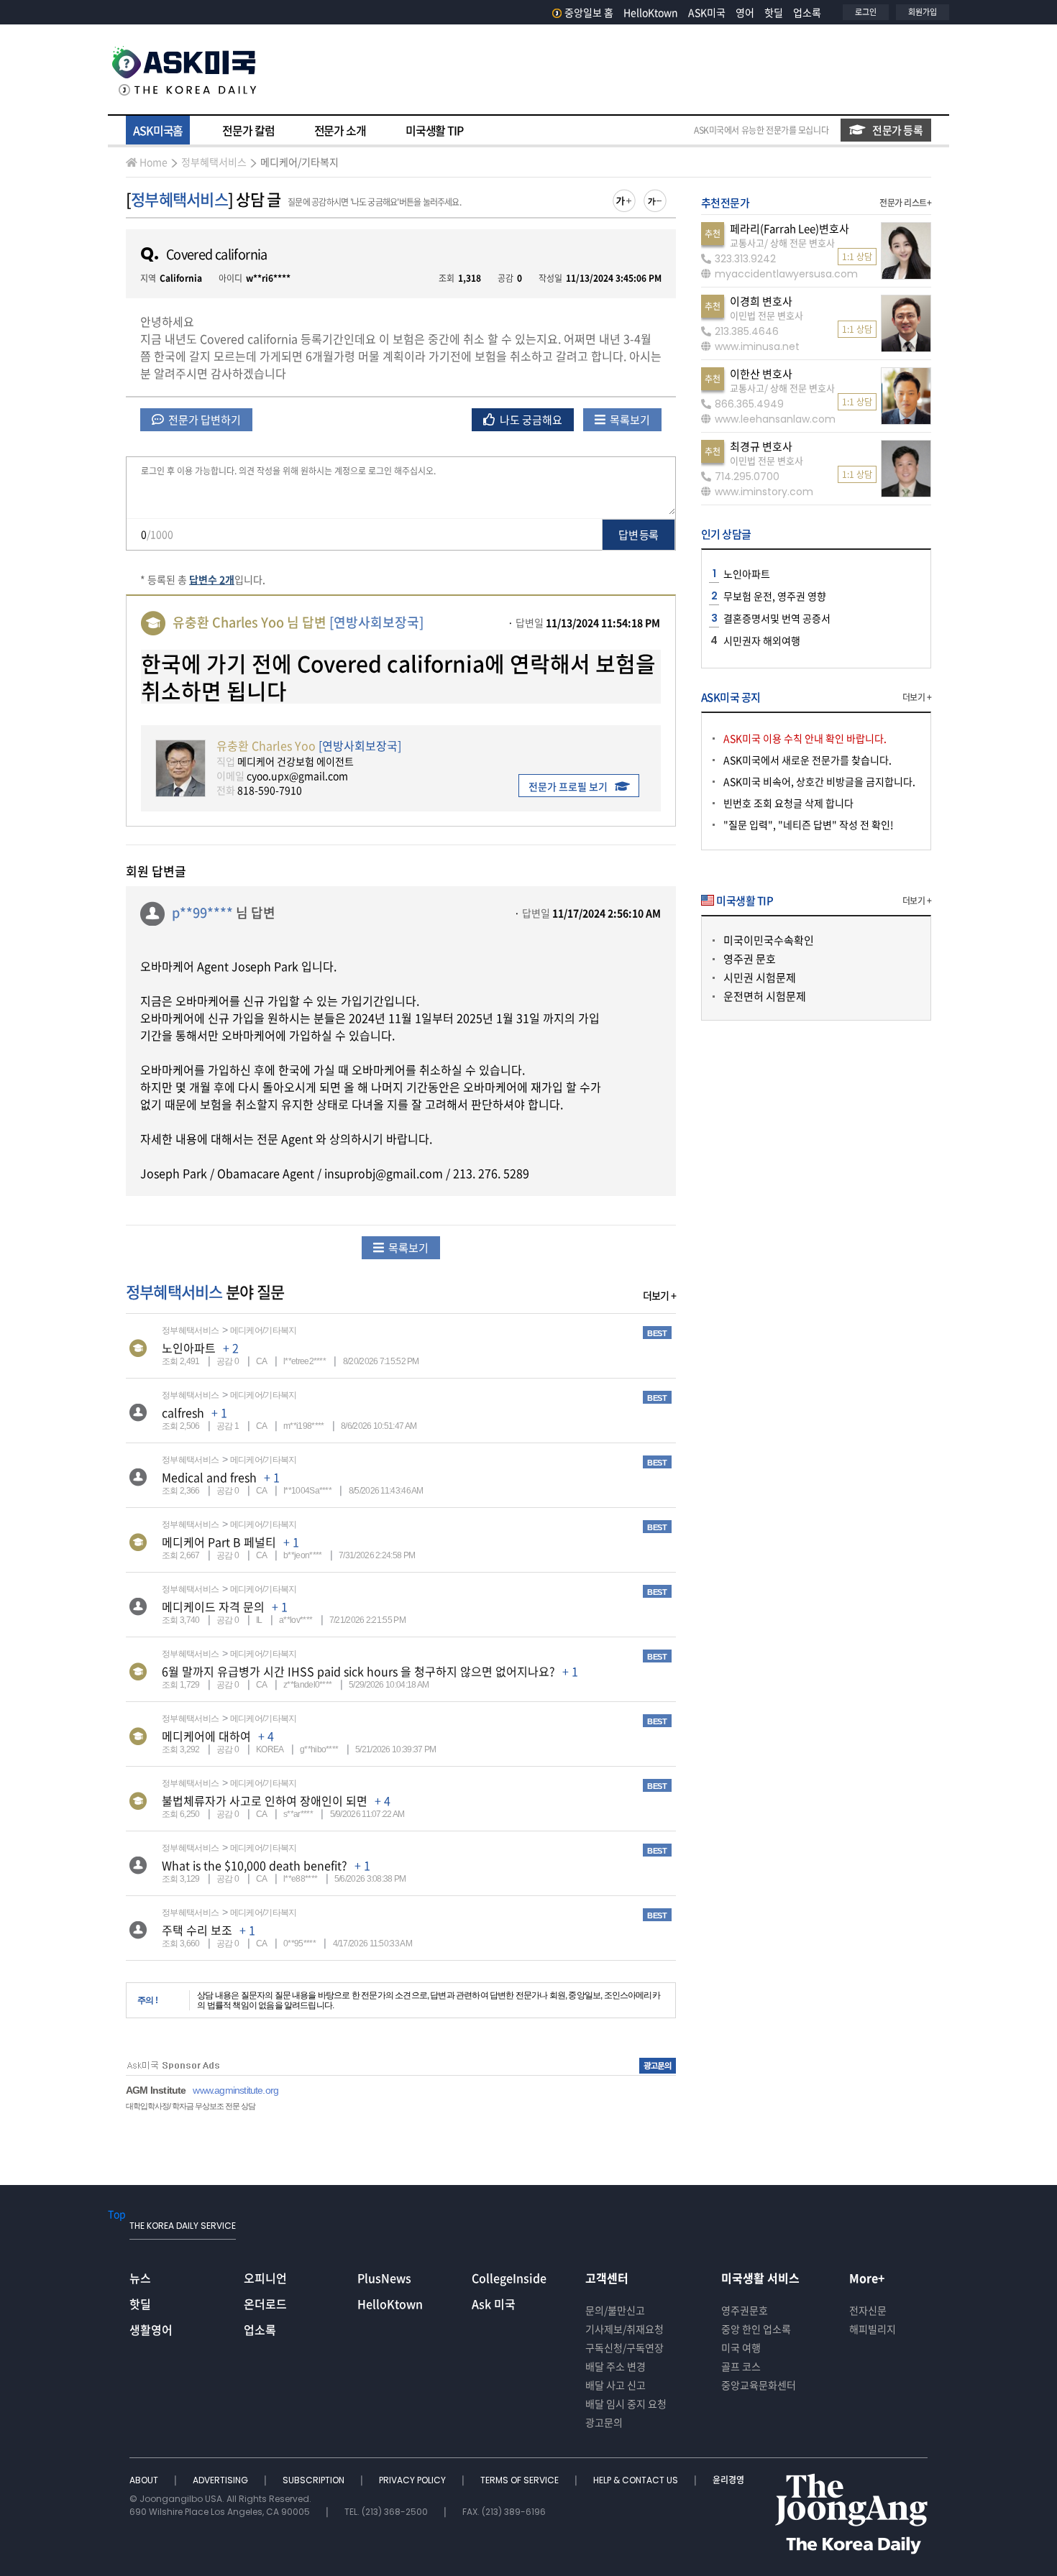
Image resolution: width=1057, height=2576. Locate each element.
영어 (745, 12)
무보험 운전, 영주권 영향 (775, 596)
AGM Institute (156, 2090)
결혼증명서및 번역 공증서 (777, 618)
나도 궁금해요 (530, 420)
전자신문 (868, 2310)
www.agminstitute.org (235, 2090)
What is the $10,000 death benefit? (255, 1865)
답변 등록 (638, 535)
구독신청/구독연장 (624, 2347)
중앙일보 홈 (589, 12)
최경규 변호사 (761, 446)
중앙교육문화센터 (759, 2385)
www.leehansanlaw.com (775, 419)
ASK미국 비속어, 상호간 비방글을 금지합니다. (819, 781)
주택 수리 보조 (197, 1930)
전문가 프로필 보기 (568, 786)
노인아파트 (189, 1348)
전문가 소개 (340, 130)
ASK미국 (707, 12)
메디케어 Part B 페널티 (219, 1542)
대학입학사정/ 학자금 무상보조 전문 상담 (191, 2106)
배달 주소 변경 (616, 2366)
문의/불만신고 (615, 2310)
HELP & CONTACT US (637, 2480)
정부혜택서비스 (214, 162)
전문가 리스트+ (905, 203)
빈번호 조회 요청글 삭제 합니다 (788, 803)
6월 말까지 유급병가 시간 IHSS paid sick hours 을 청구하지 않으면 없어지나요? (358, 1671)
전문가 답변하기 (203, 420)
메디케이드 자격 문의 (213, 1606)
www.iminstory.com (764, 492)
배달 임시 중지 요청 (626, 2403)
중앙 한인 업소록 (756, 2329)
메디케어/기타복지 (299, 162)
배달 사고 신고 (616, 2385)
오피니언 (265, 2278)
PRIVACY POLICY (413, 2480)
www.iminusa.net (757, 346)
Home (154, 162)
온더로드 (265, 2304)
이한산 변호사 (761, 374)
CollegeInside (509, 2278)
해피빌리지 (873, 2329)
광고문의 (604, 2422)
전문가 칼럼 (248, 130)
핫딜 (774, 12)
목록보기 (629, 420)
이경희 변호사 (761, 301)
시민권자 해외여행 (762, 640)
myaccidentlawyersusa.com (786, 274)
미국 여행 (741, 2347)
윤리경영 (728, 2480)
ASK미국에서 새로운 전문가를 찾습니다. (807, 760)
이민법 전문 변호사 (767, 315)
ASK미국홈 (158, 130)
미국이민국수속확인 (769, 940)
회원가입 (923, 12)
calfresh (183, 1412)
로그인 (866, 12)
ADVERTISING (221, 2480)
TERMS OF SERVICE (521, 2480)
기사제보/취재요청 (624, 2329)
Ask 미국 (494, 2304)
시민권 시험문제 (760, 977)
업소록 (807, 12)
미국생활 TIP (434, 130)
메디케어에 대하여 (206, 1736)
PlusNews (384, 2278)
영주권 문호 (750, 959)
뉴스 (140, 2278)
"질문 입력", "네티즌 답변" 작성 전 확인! (809, 824)
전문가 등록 (897, 130)
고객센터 (607, 2278)
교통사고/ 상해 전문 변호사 (782, 243)
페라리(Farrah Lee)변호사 (790, 229)
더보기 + (659, 1295)
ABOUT (145, 2480)
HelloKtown (651, 12)
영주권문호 (745, 2310)
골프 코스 (741, 2366)
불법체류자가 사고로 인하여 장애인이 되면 (265, 1800)
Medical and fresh (209, 1477)
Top (117, 2214)
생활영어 (151, 2329)
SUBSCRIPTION (315, 2480)
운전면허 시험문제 (765, 996)
